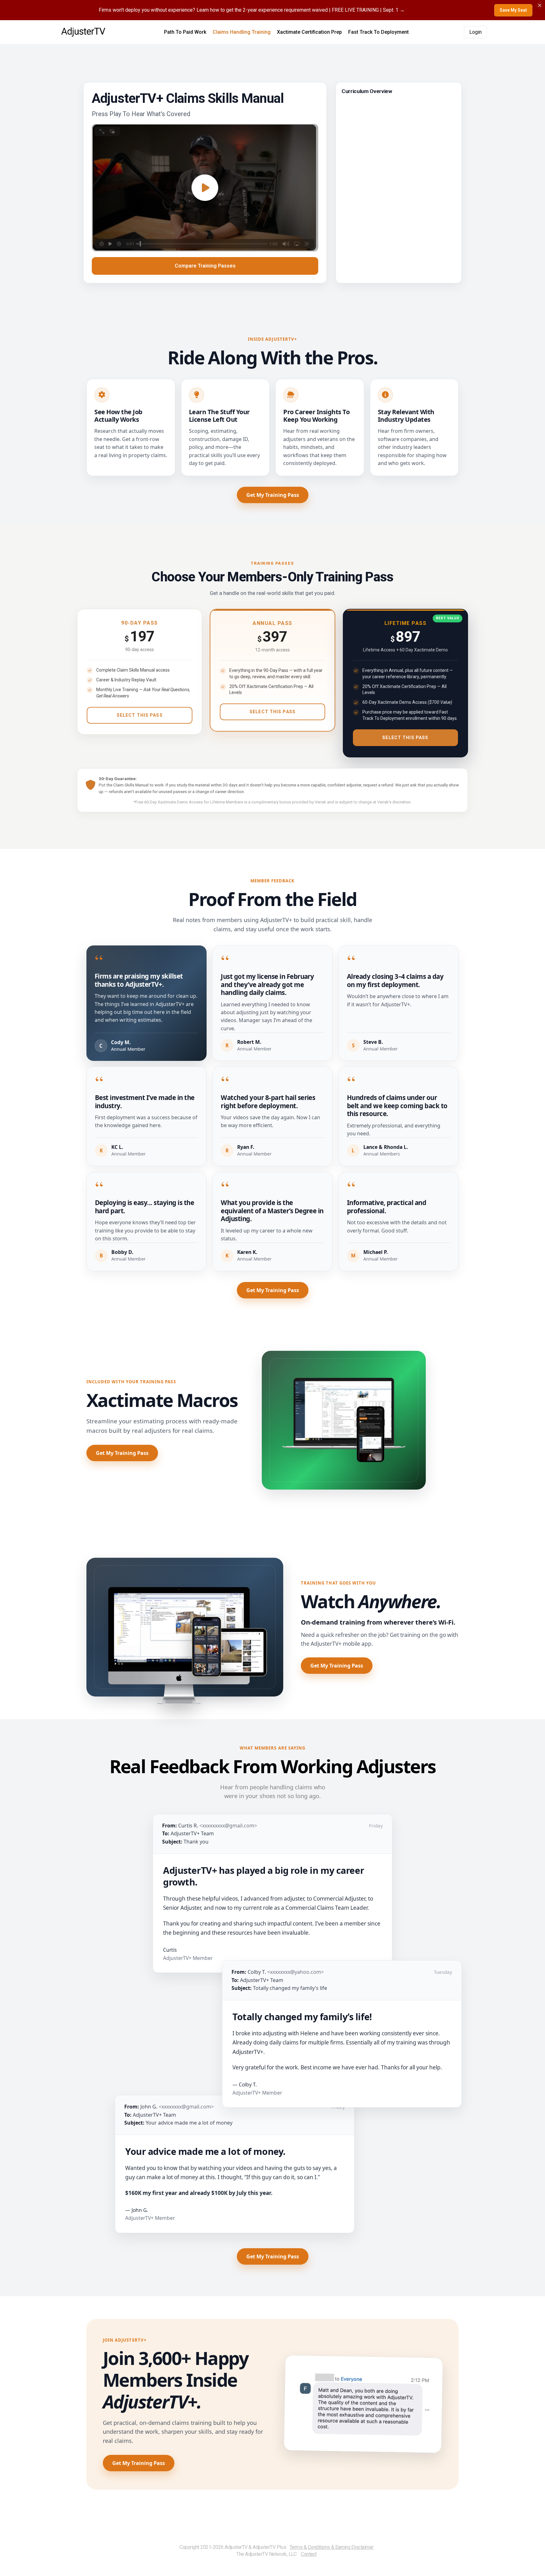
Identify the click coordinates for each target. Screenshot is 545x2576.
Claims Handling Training (242, 32)
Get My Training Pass (273, 495)
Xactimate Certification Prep (309, 32)
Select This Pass (140, 715)
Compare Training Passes (205, 266)
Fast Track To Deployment (378, 32)
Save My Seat (513, 10)
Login (475, 32)
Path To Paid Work (185, 32)
